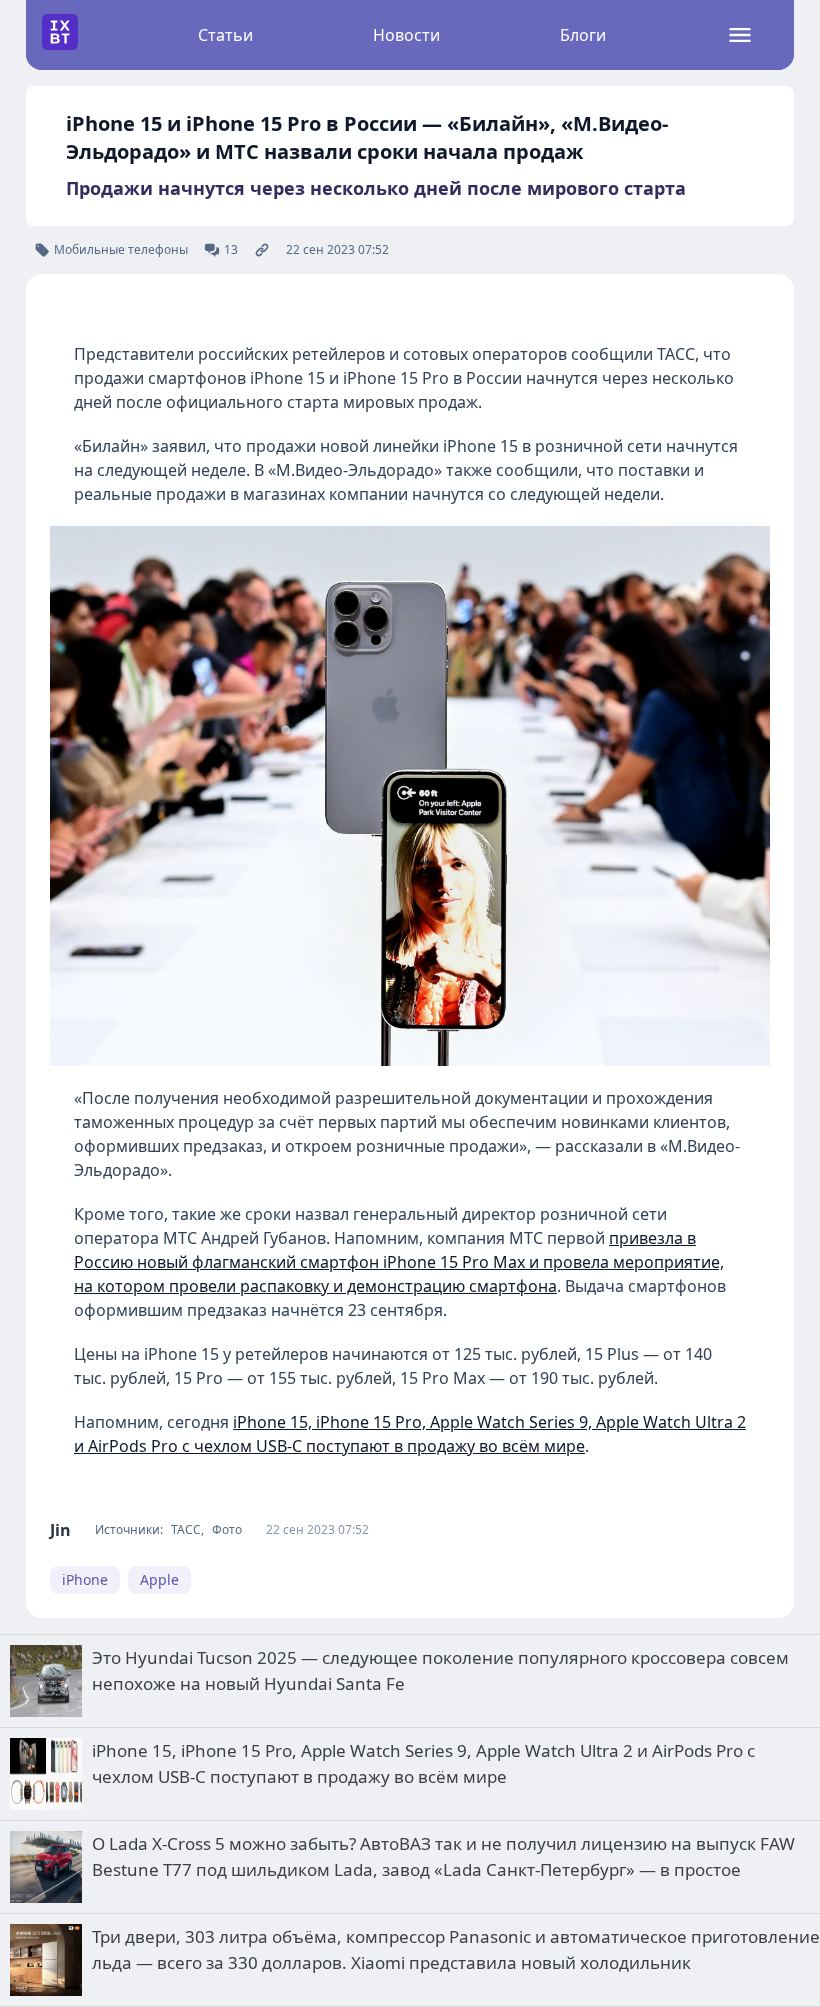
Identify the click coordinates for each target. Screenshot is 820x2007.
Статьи (225, 35)
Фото (227, 1530)
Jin (60, 1530)
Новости (406, 35)
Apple (159, 1579)
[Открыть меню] (740, 35)
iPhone (85, 1579)
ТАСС (186, 1530)
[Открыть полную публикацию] (262, 250)
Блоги (583, 35)
